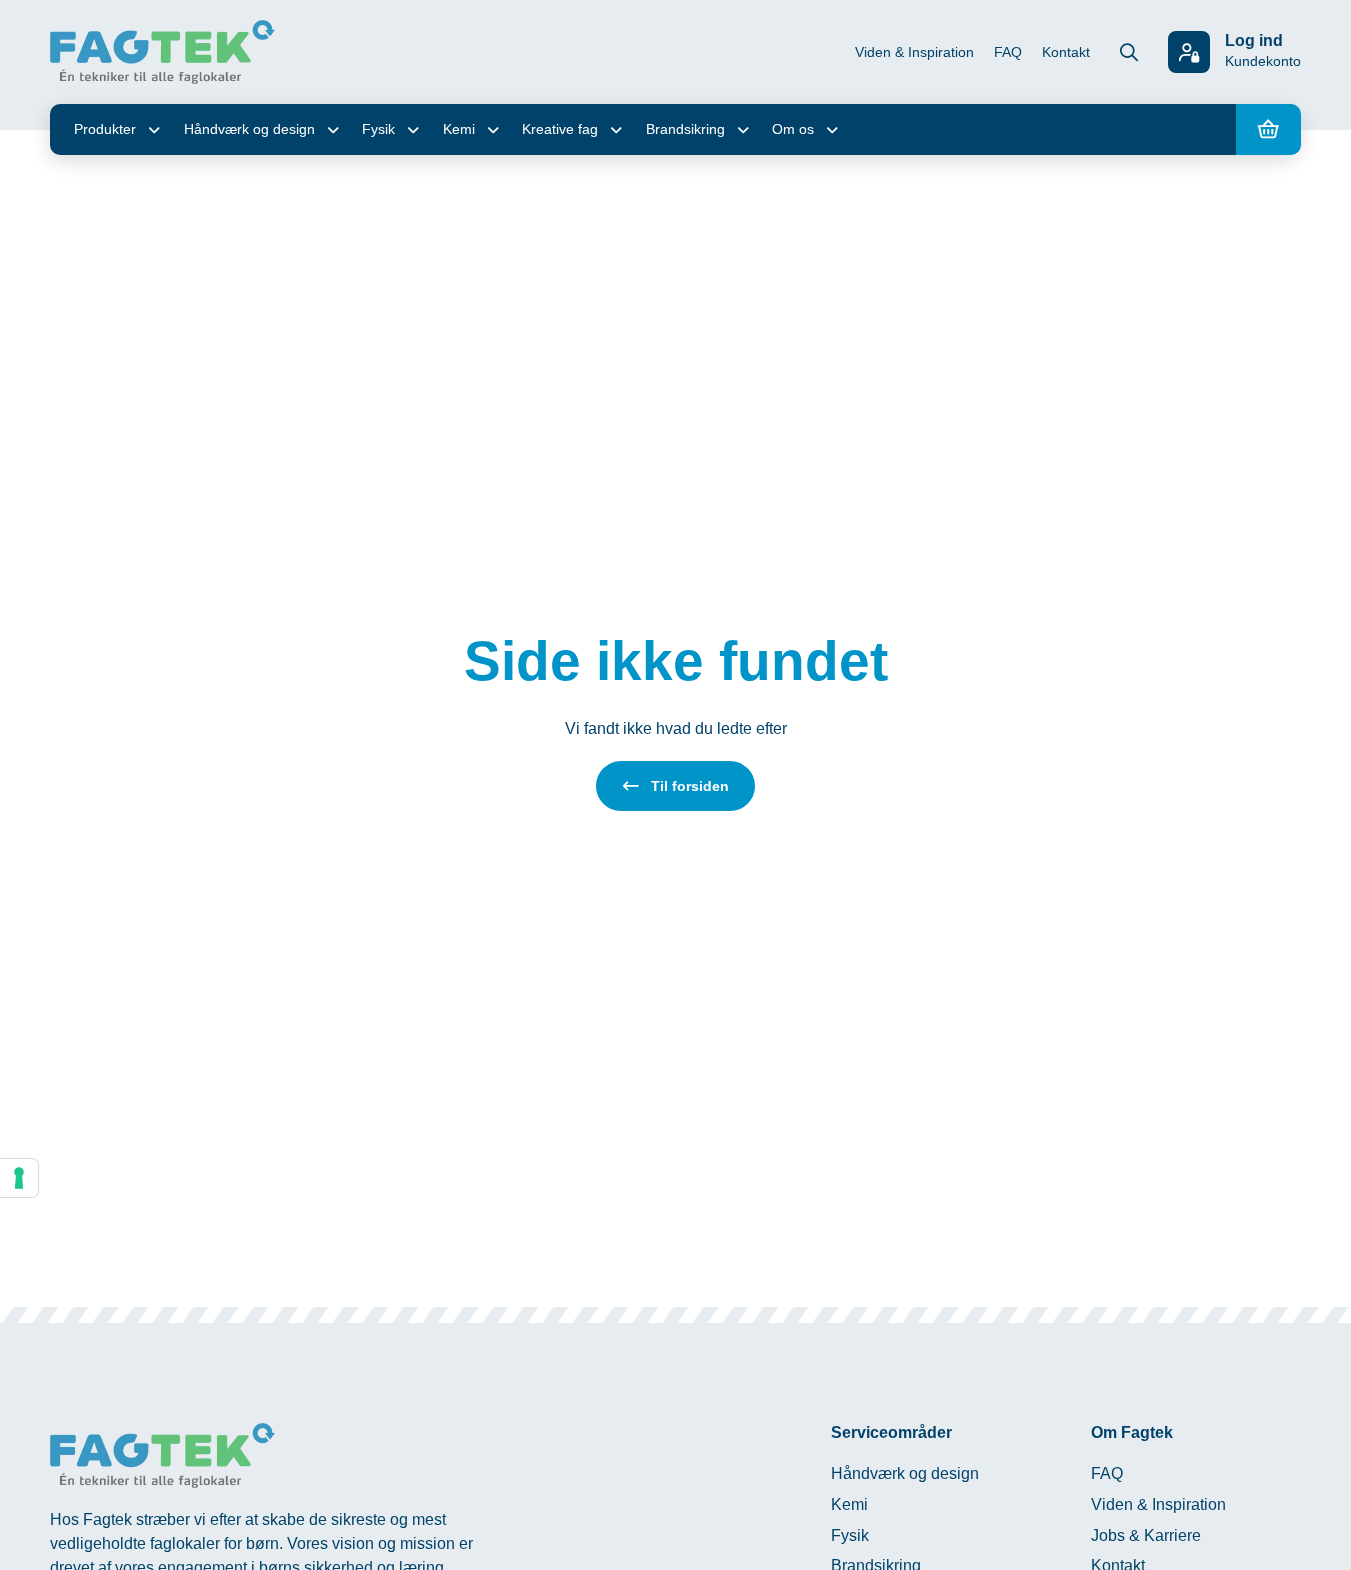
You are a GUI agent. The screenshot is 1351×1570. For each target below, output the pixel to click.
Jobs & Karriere (1146, 1535)
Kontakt (1066, 52)
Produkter (105, 129)
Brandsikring (685, 129)
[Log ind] (1189, 52)
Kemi (459, 129)
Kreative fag (560, 129)
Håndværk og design (249, 129)
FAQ (1008, 52)
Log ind (1254, 40)
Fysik (378, 129)
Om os (793, 129)
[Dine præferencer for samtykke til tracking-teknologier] (19, 1178)
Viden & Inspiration (914, 52)
